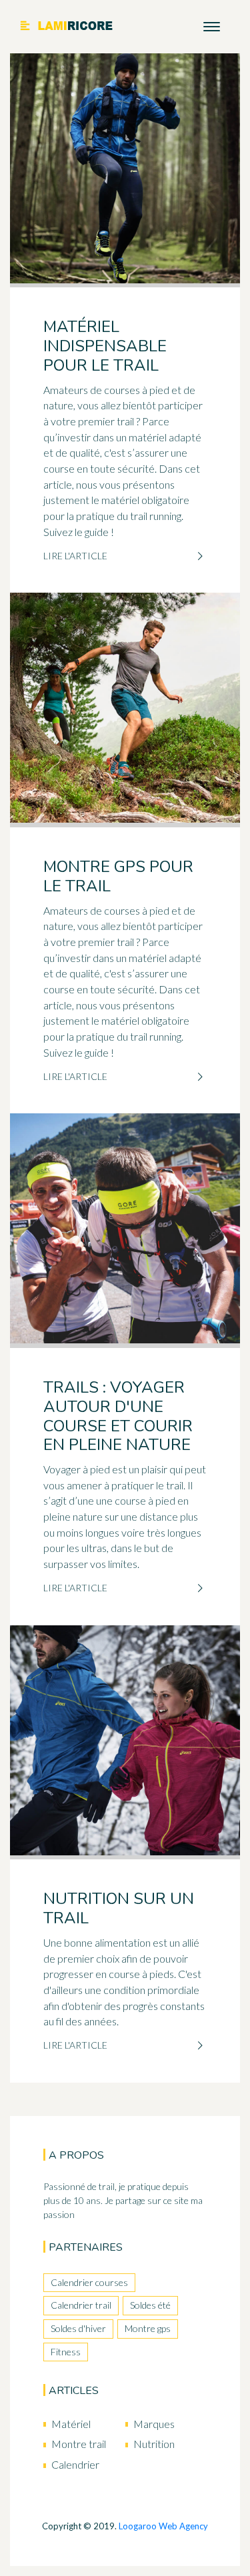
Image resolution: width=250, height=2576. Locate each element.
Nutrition (154, 2444)
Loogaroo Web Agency (163, 2526)
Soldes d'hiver (78, 2328)
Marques (154, 2424)
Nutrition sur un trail (119, 1908)
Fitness (66, 2352)
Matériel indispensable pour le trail (105, 346)
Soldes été (150, 2305)
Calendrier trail (81, 2305)
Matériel (71, 2424)
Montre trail (79, 2444)
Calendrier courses (89, 2282)
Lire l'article (75, 556)
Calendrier (75, 2464)
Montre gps (148, 2328)
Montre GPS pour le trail (118, 876)
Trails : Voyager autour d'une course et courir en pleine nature (118, 1416)
